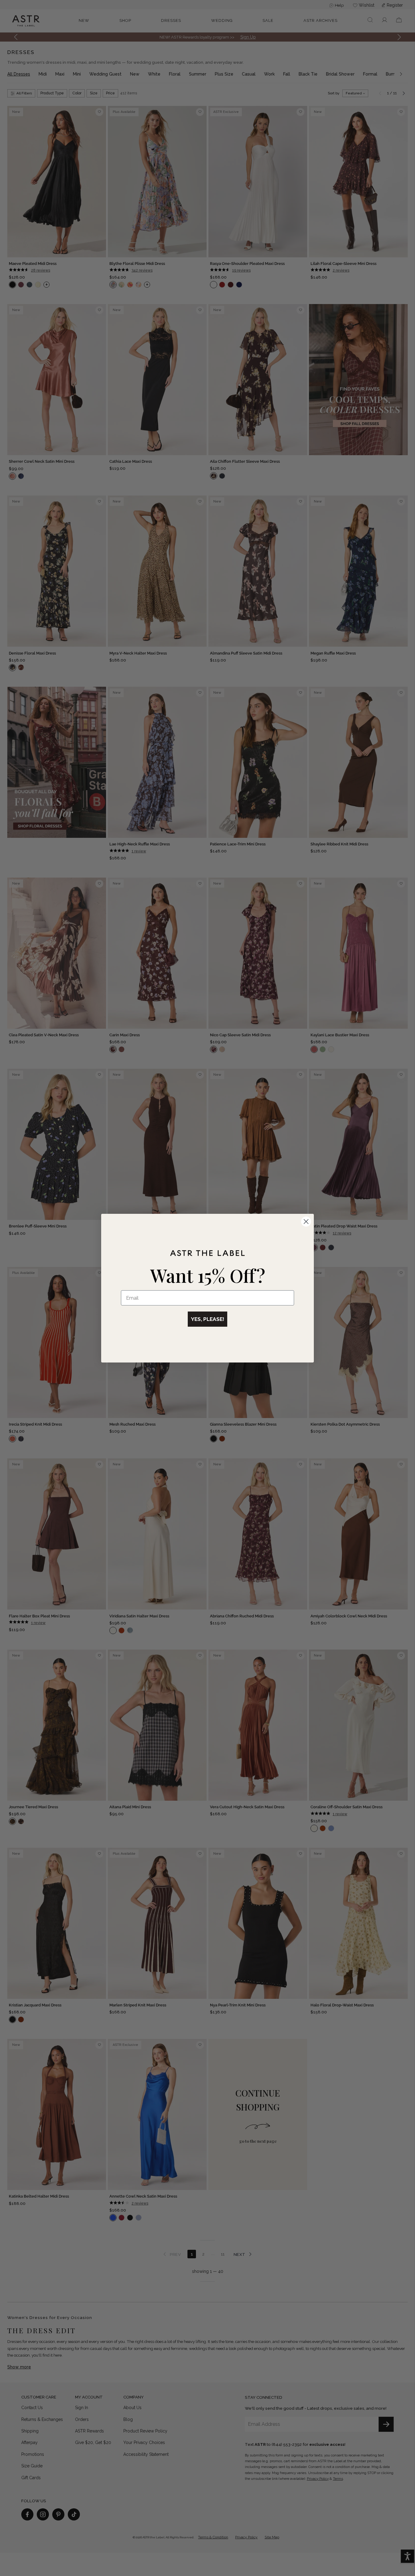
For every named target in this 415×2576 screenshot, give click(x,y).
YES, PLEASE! (207, 1319)
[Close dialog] (306, 1222)
